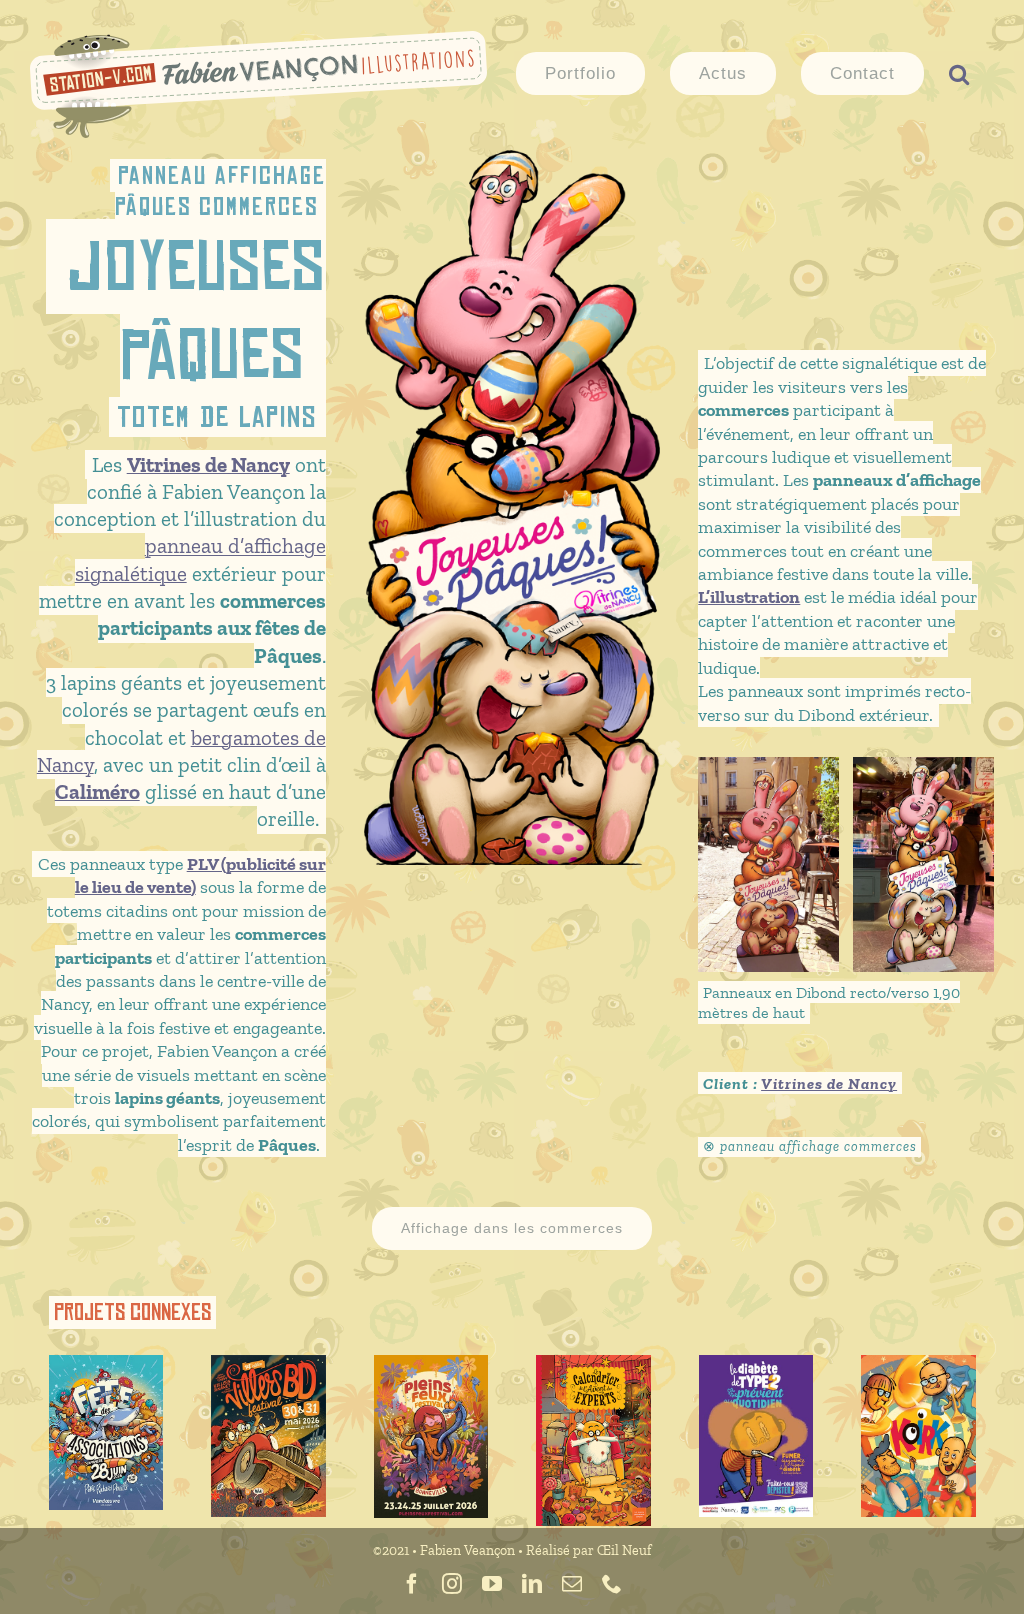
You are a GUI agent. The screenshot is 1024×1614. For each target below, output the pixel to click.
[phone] (612, 1584)
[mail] (572, 1584)
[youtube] (492, 1584)
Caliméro (97, 791)
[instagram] (452, 1584)
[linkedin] (532, 1584)
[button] (959, 72)
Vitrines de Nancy (829, 1083)
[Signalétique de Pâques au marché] (768, 770)
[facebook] (412, 1584)
